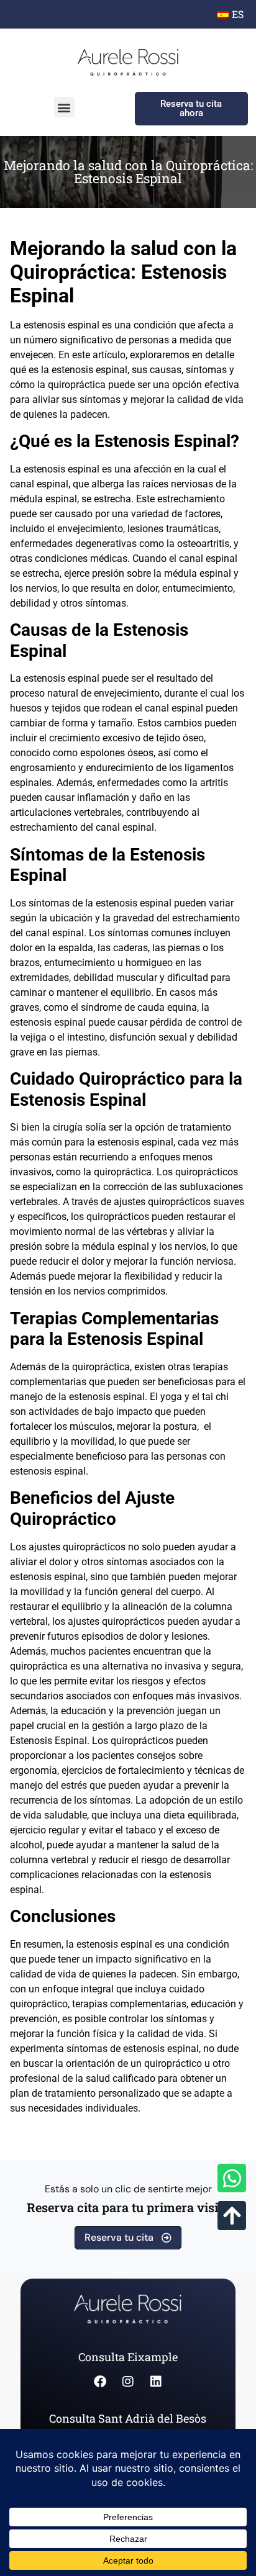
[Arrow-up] (232, 2215)
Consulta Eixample (128, 2357)
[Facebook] (100, 2382)
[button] (64, 107)
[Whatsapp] (232, 2178)
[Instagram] (128, 2382)
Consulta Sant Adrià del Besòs (128, 2418)
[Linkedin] (156, 2382)
